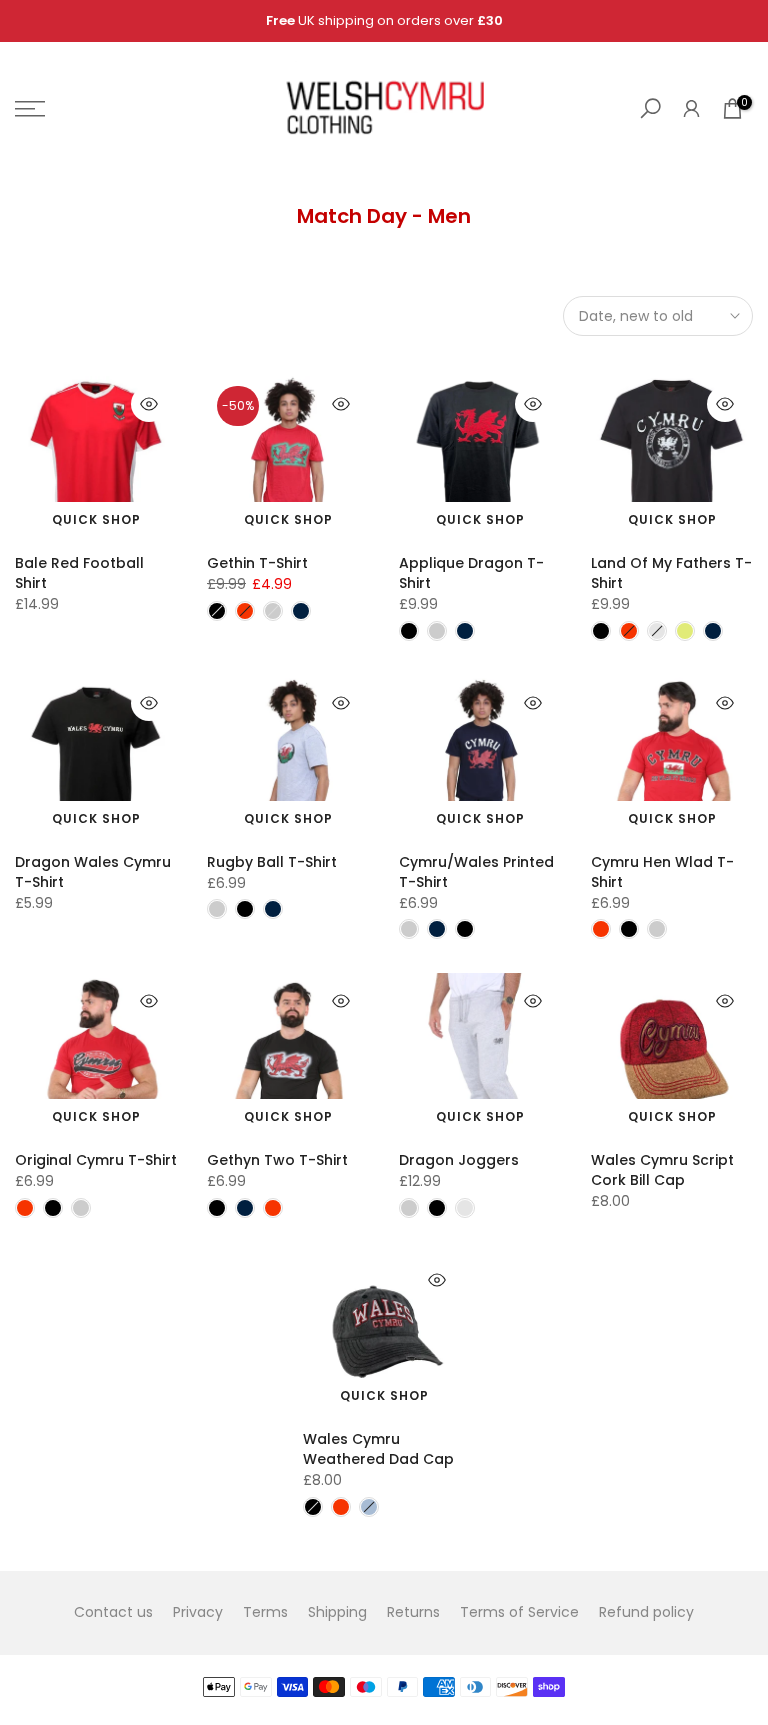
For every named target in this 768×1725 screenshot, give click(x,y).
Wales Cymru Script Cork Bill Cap (662, 1170)
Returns (413, 1612)
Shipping (337, 1612)
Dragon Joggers (459, 1160)
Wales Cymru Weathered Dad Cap (378, 1449)
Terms (265, 1612)
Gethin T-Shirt (257, 563)
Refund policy (646, 1612)
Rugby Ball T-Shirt (272, 862)
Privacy (198, 1612)
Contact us (113, 1612)
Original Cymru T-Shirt (96, 1160)
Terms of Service (519, 1612)
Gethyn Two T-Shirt (277, 1160)
